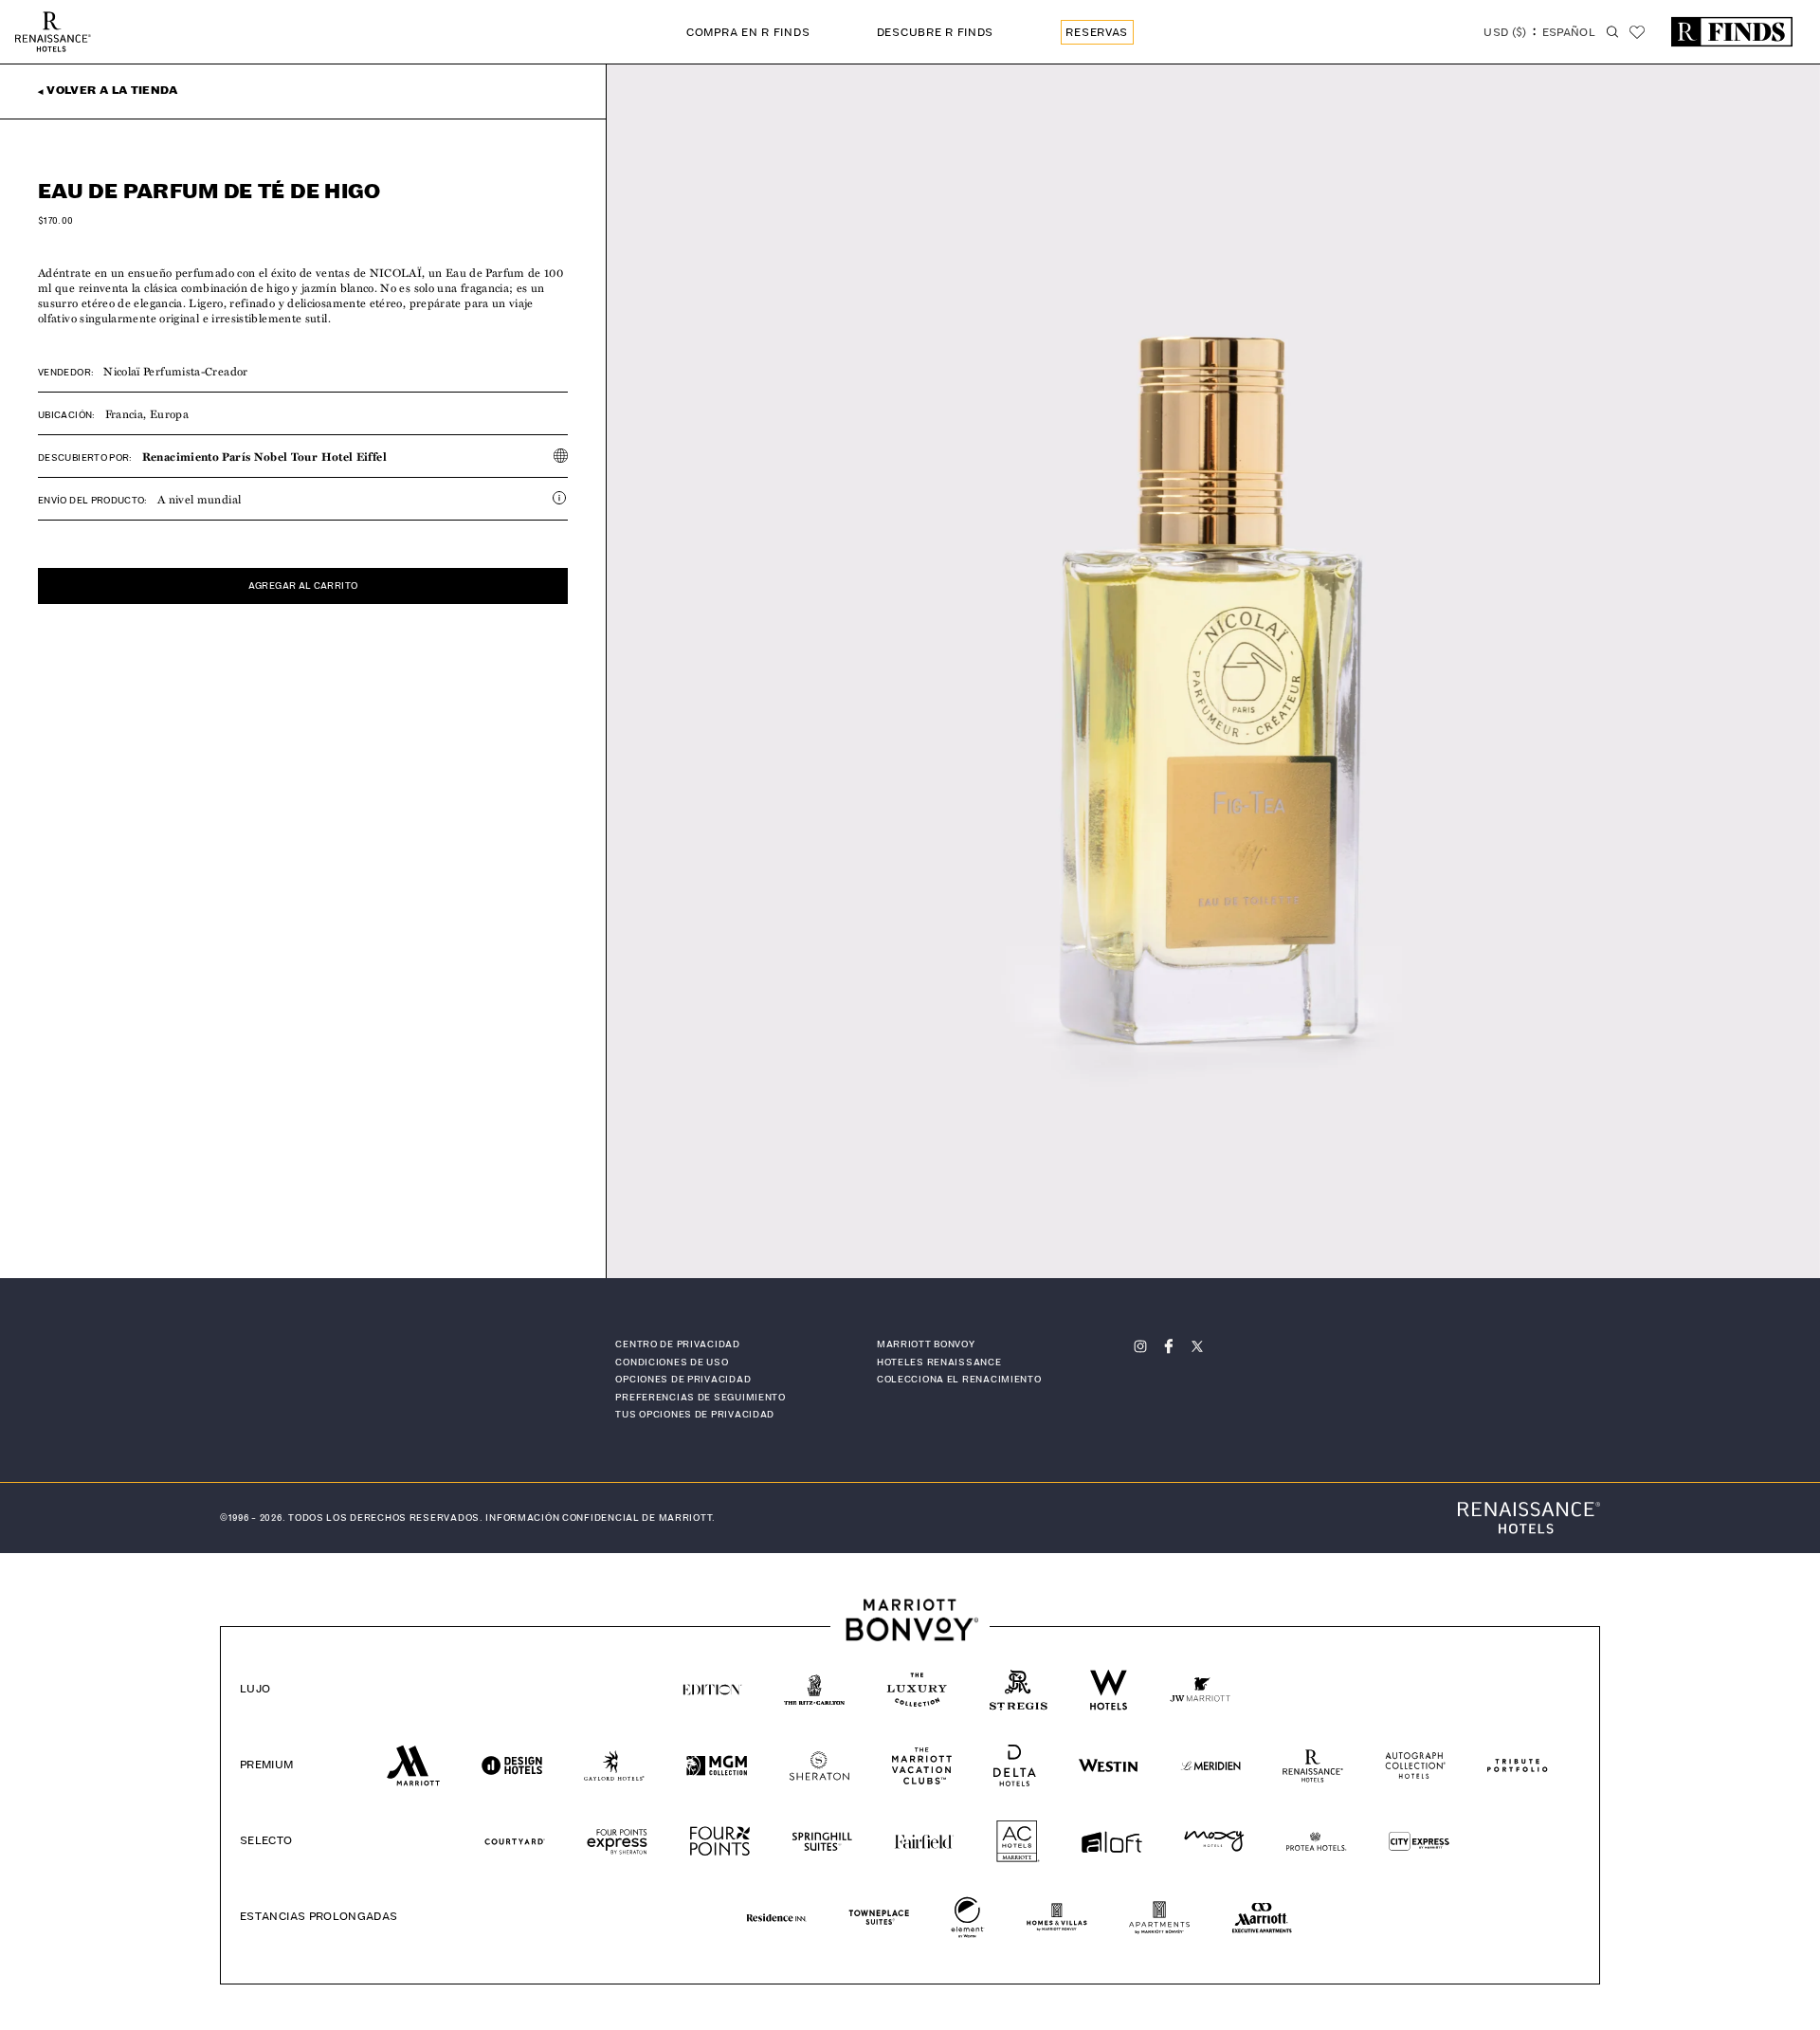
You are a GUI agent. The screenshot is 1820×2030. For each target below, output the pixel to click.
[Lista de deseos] (1637, 32)
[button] (1539, 34)
